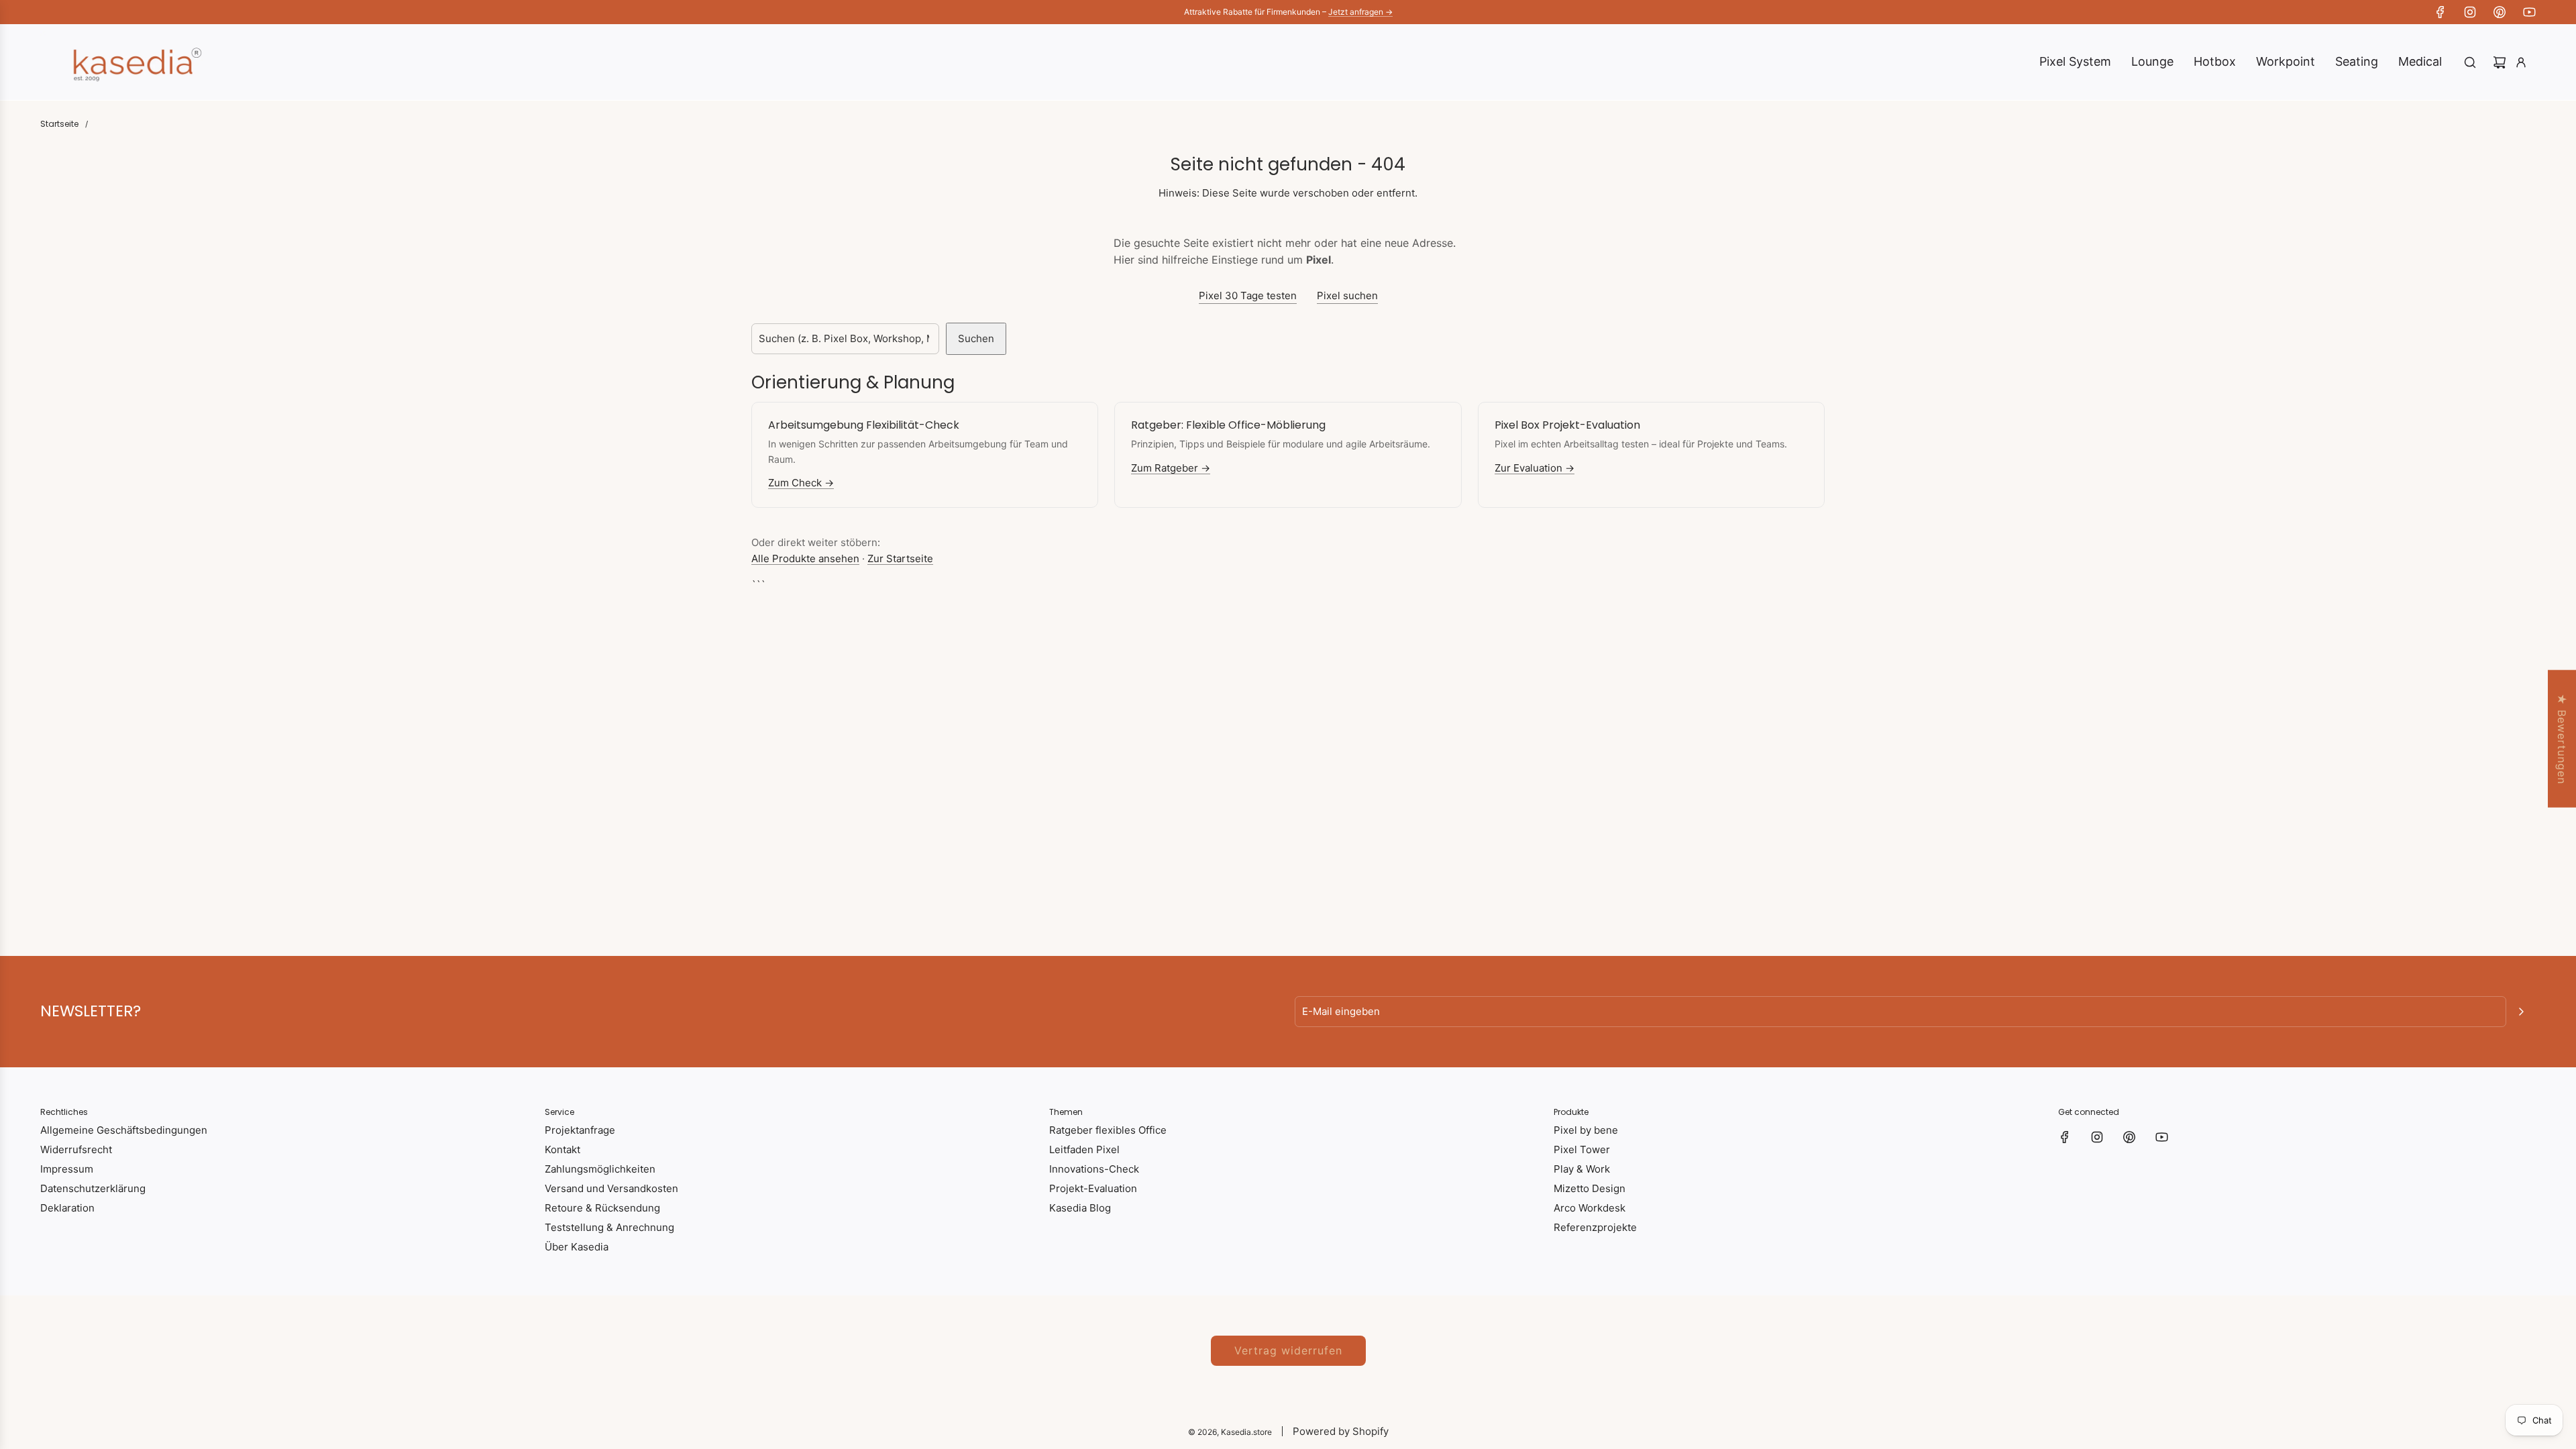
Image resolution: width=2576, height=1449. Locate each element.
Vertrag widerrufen (1288, 1350)
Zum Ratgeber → (1171, 468)
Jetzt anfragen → (1360, 12)
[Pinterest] (2500, 12)
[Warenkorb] (2500, 62)
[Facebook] (2440, 12)
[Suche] (2470, 62)
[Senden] (2521, 1012)
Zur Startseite (900, 558)
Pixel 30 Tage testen (1248, 296)
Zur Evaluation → (1535, 468)
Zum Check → (801, 483)
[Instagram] (2470, 12)
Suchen (976, 338)
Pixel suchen (1347, 296)
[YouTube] (2529, 12)
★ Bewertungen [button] (2562, 739)
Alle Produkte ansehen (805, 558)
